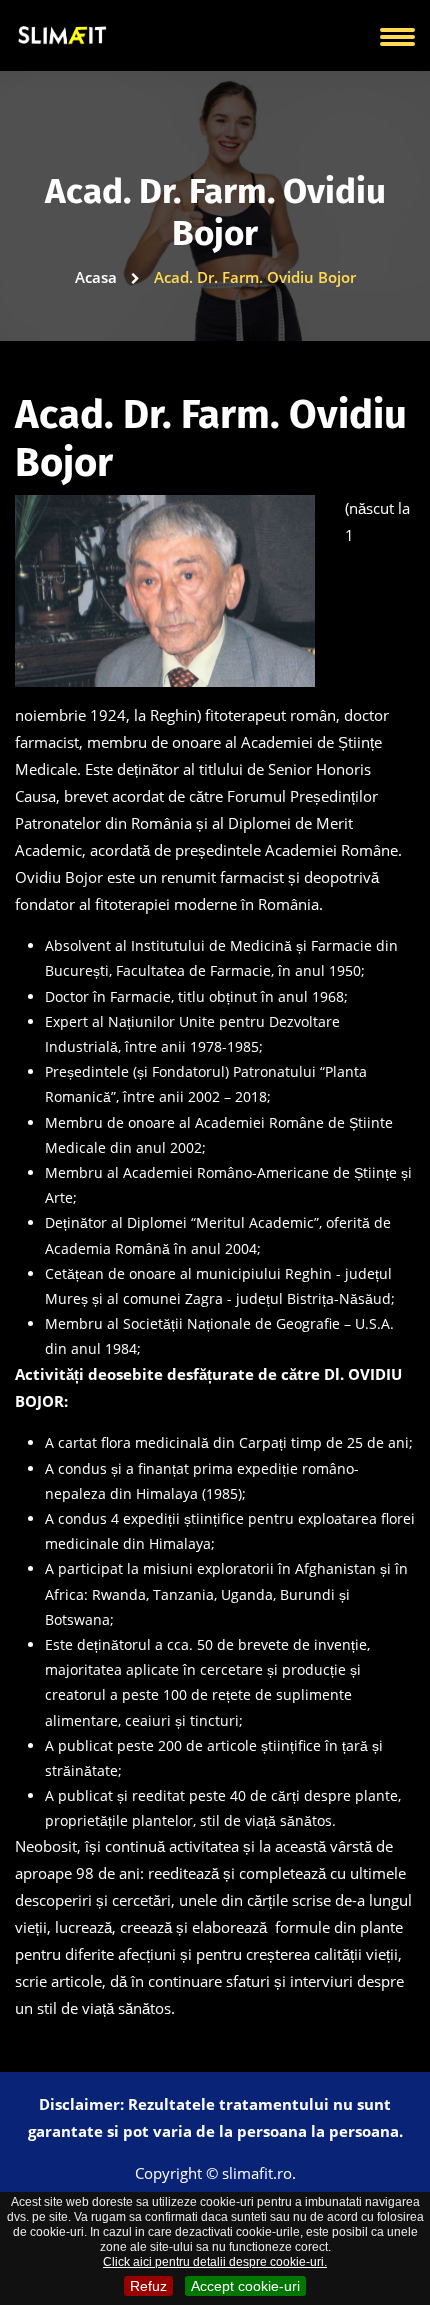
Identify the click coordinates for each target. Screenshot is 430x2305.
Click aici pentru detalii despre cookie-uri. (215, 2262)
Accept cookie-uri (245, 2286)
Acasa (98, 277)
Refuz (148, 2286)
